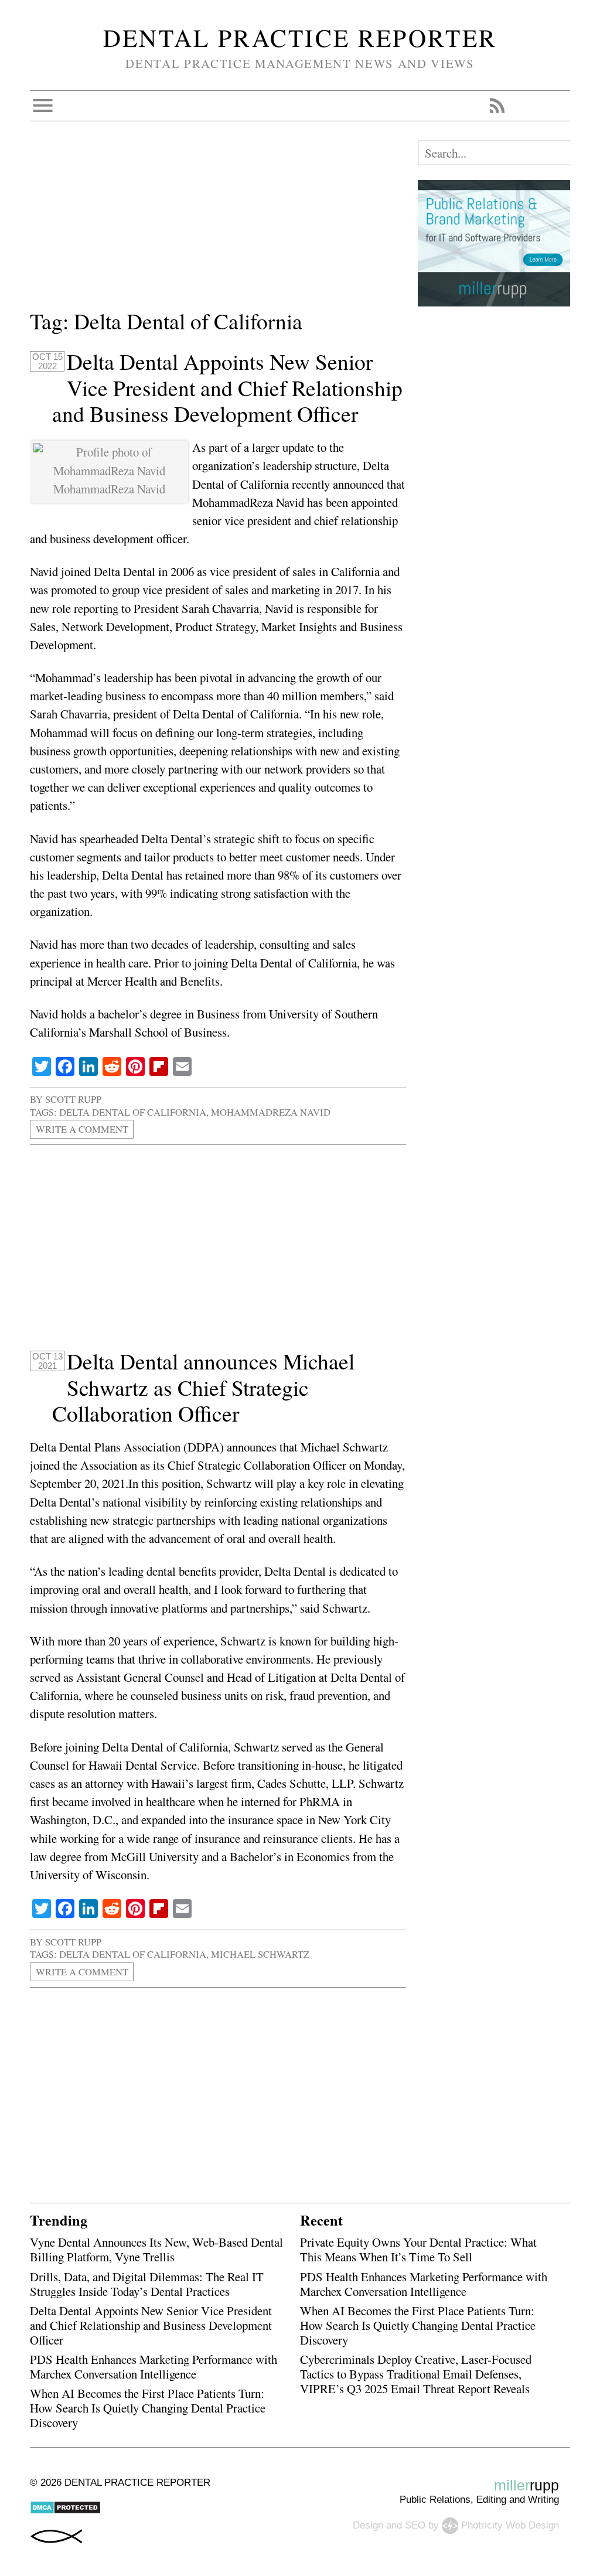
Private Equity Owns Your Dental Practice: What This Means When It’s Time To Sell (418, 2249)
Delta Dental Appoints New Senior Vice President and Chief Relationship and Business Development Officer (228, 388)
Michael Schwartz (260, 1954)
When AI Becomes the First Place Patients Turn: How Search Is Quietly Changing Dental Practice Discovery (148, 2408)
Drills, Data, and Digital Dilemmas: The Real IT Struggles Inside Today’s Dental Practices (147, 2284)
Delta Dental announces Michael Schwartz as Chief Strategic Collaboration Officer (204, 1388)
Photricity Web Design (510, 2525)
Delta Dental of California (133, 1112)
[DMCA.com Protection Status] (65, 2511)
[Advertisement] (218, 223)
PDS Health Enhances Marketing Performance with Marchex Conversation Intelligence (154, 2367)
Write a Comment (82, 1129)
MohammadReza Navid (271, 1112)
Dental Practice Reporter (300, 38)
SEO (415, 2525)
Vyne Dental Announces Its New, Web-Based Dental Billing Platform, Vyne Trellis (156, 2249)
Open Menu (43, 105)
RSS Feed (497, 105)
